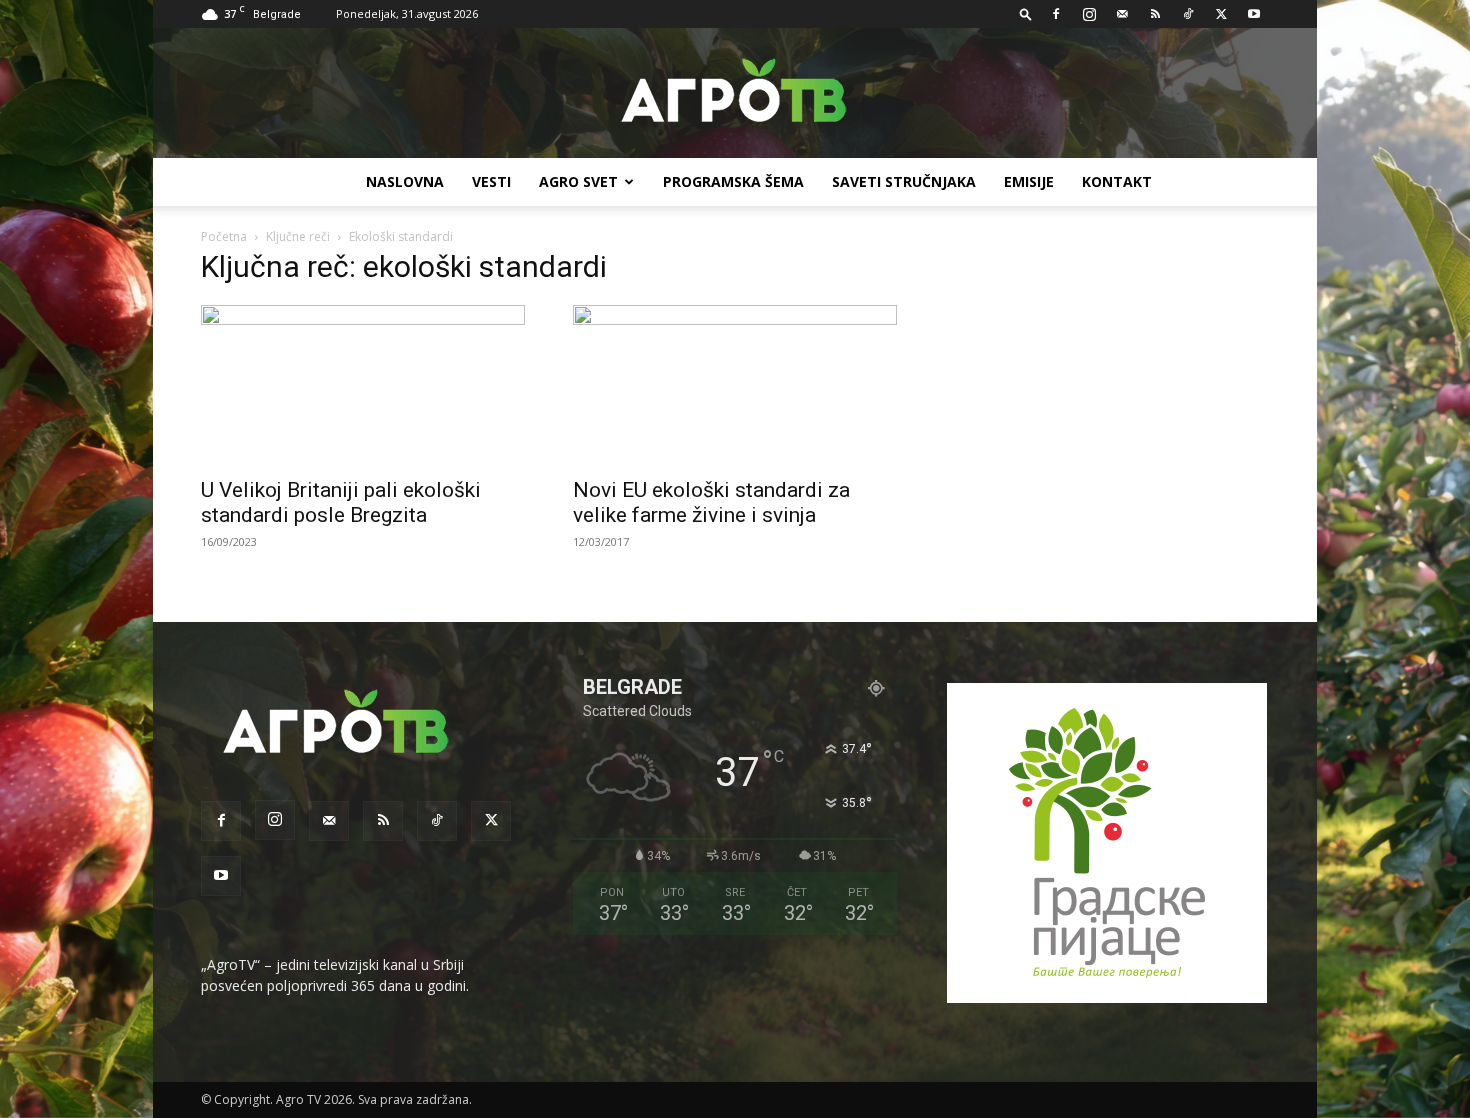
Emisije (1029, 181)
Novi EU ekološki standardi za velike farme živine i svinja (711, 502)
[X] (1221, 14)
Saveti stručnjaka (904, 181)
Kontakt (1117, 181)
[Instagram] (1089, 14)
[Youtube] (1254, 14)
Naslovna (405, 181)
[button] (1026, 13)
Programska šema (733, 181)
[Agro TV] (735, 94)
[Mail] (1122, 14)
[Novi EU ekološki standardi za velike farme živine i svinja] (735, 385)
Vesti (491, 181)
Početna (224, 236)
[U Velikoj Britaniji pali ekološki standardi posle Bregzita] (363, 385)
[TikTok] (1188, 14)
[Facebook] (1056, 14)
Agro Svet (578, 181)
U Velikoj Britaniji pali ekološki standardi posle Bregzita (341, 502)
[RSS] (1155, 14)
